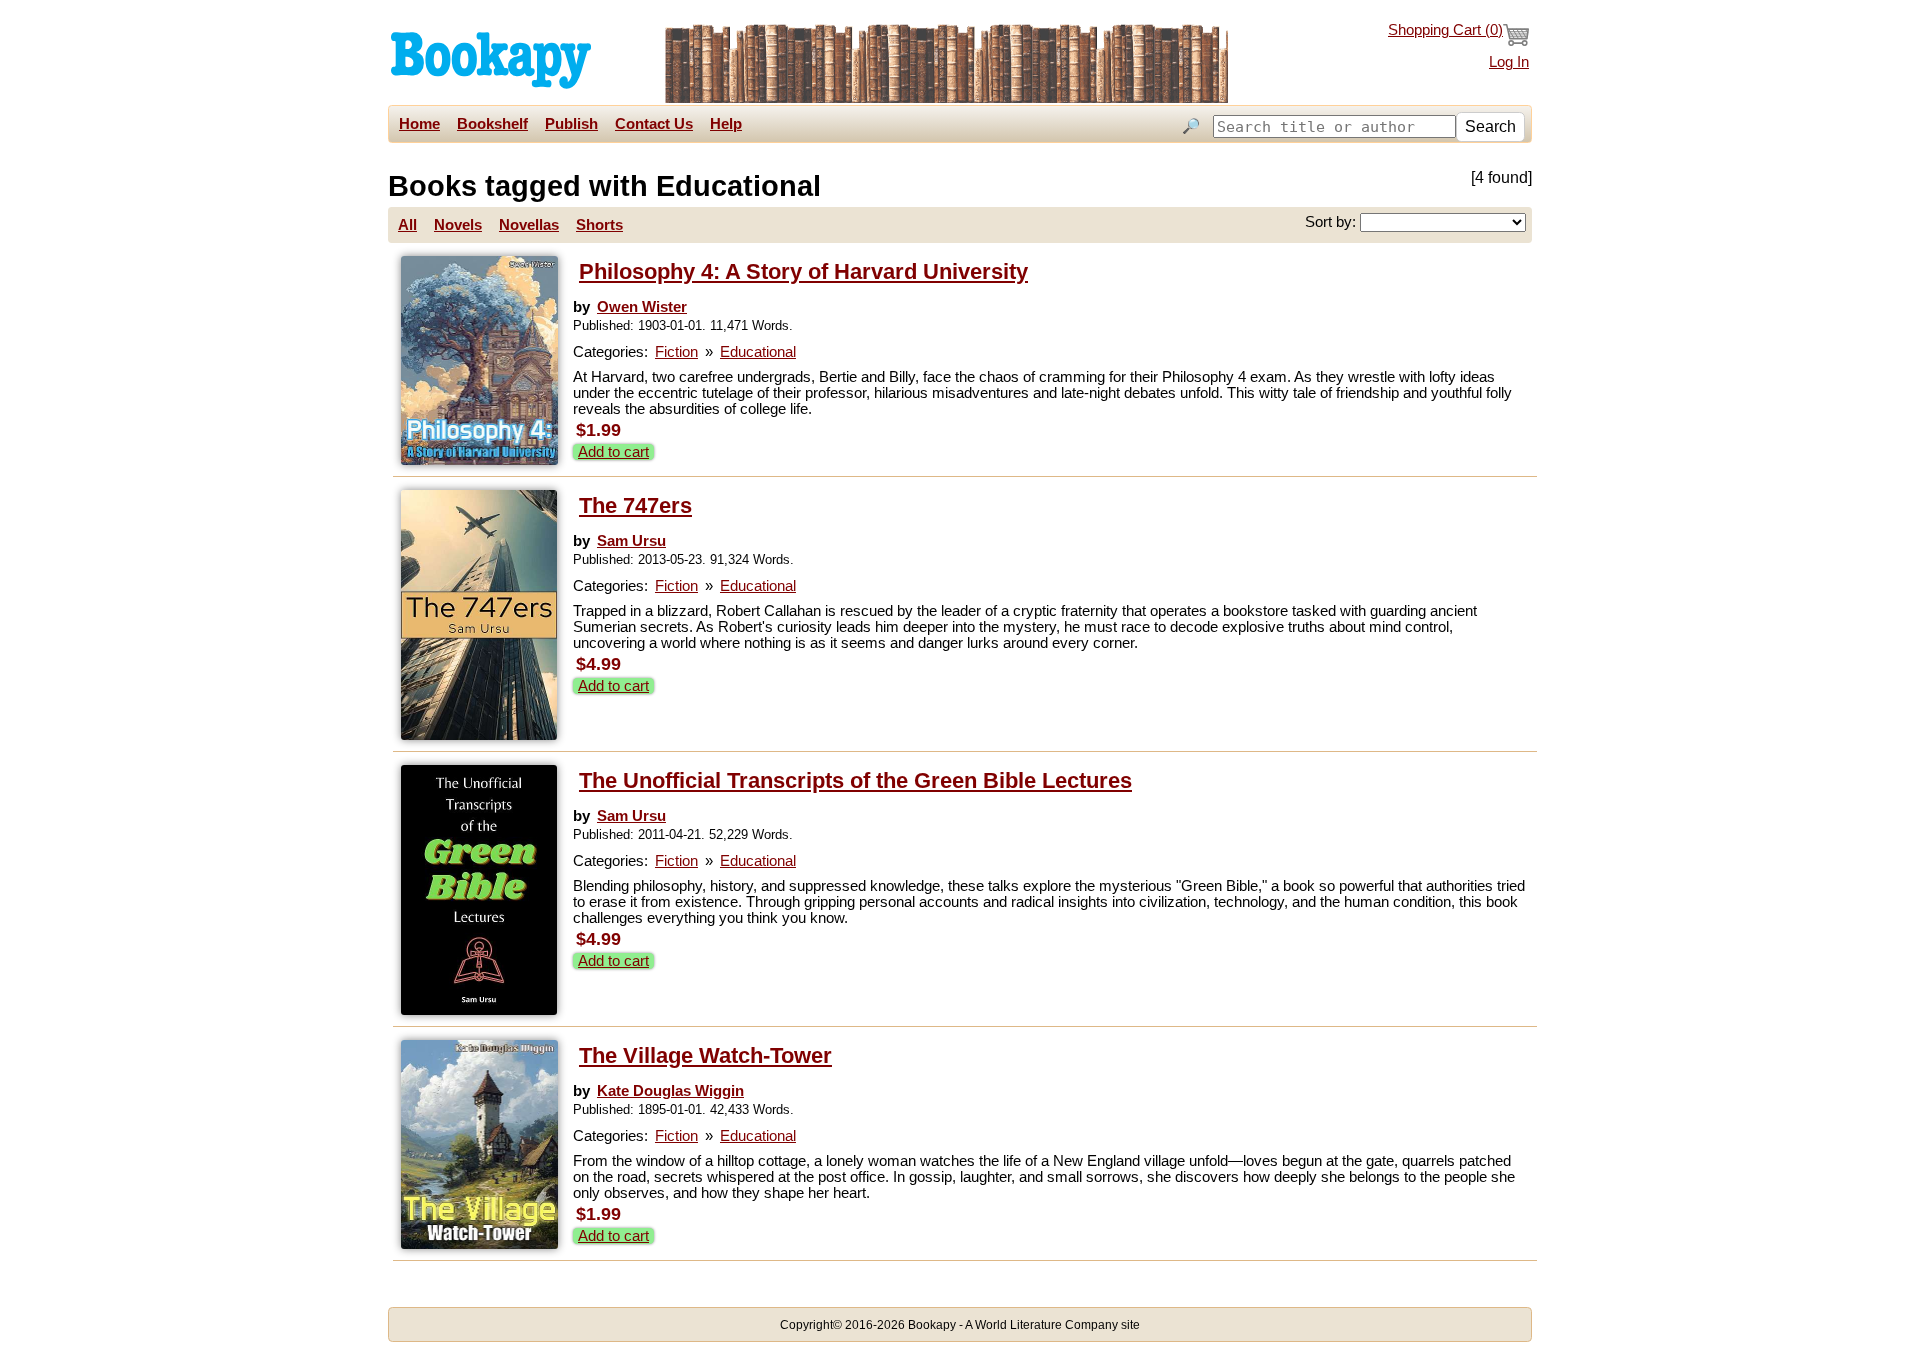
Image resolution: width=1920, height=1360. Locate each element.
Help (726, 124)
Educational (758, 352)
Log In (1509, 62)
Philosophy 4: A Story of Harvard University (803, 271)
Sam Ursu (631, 541)
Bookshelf (492, 124)
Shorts (599, 225)
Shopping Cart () (1445, 30)
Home (419, 124)
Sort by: (1332, 222)
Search (1490, 126)
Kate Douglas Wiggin (670, 1091)
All (407, 225)
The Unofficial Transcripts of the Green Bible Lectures (855, 780)
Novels (458, 225)
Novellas (529, 225)
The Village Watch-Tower (705, 1055)
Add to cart (613, 452)
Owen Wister (642, 307)
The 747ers (635, 505)
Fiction (676, 352)
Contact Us (654, 124)
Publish (571, 124)
